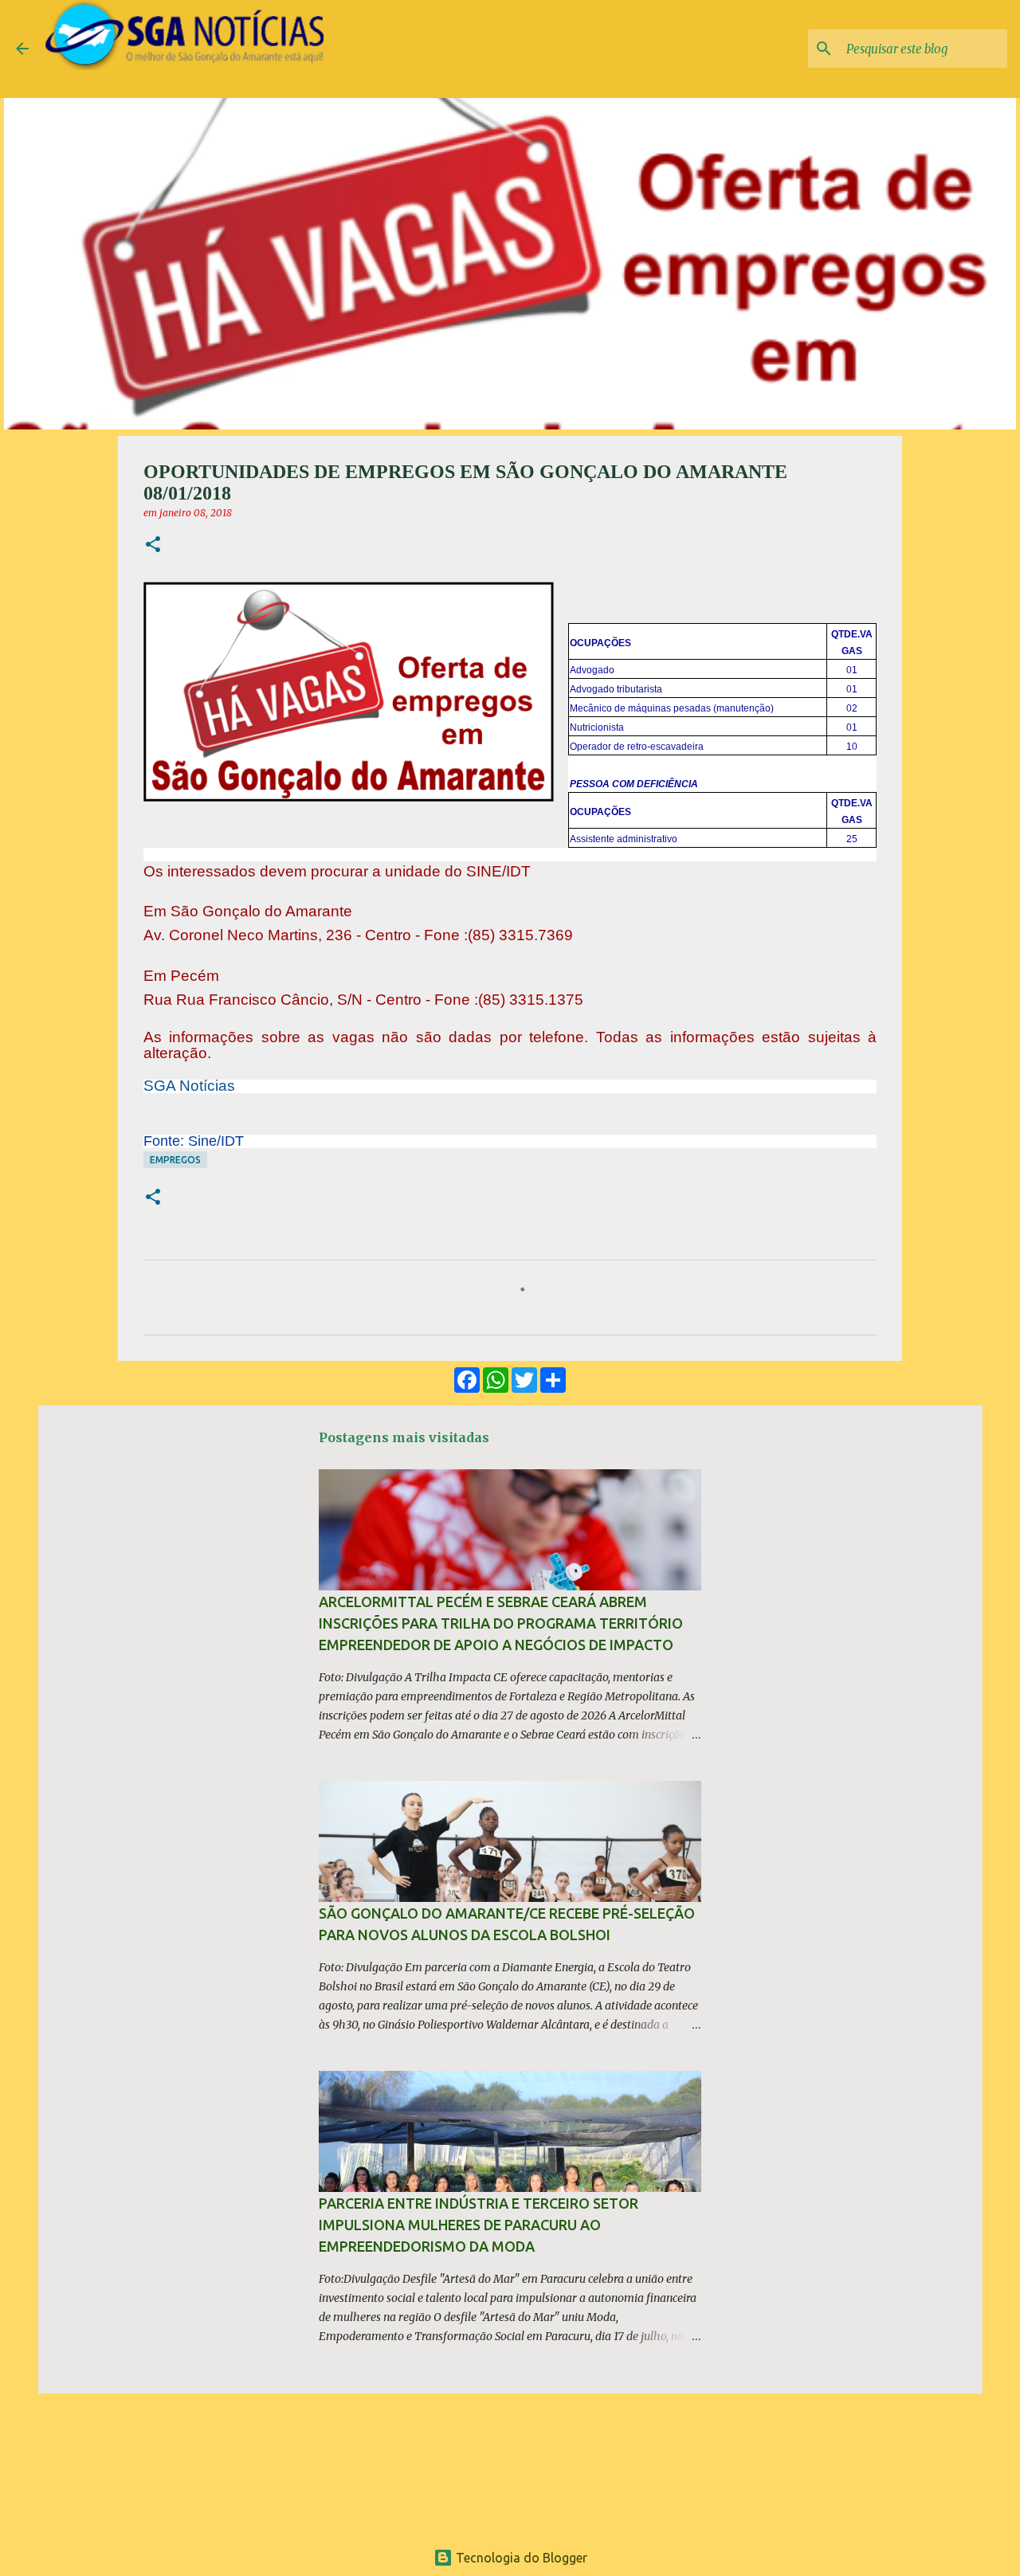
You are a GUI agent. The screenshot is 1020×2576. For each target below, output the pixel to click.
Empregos (175, 1160)
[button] (153, 545)
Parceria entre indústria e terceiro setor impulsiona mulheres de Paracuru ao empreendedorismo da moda (479, 2225)
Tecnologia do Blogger (520, 2558)
